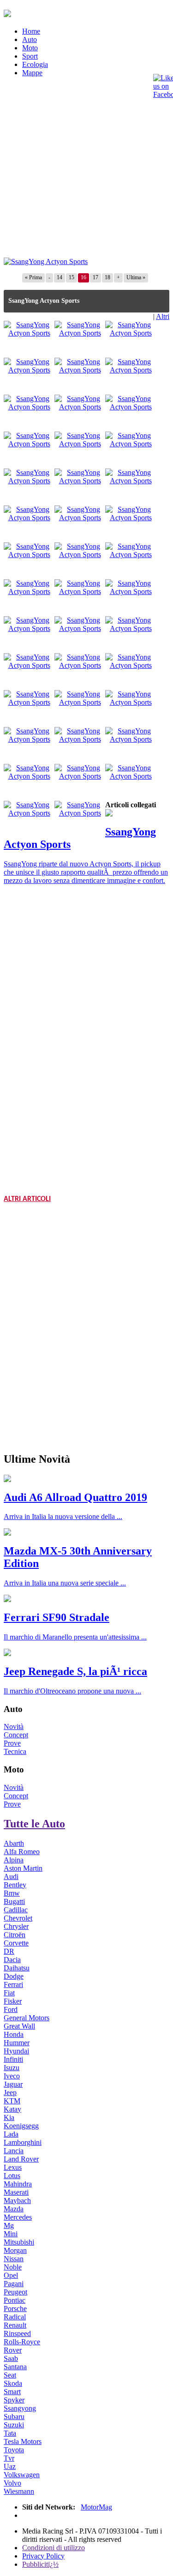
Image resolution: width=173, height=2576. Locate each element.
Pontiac (15, 2300)
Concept (16, 1735)
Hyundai (16, 2051)
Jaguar (13, 2084)
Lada (11, 2134)
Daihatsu (17, 1968)
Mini (11, 2234)
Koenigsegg (21, 2126)
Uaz (10, 2466)
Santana (15, 2367)
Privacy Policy (43, 2556)
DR (9, 1951)
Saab (11, 2358)
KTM (12, 2101)
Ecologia (35, 64)
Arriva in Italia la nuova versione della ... (63, 1516)
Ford (11, 2009)
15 (72, 277)
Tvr (9, 2458)
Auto (30, 39)
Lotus (12, 2176)
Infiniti (13, 2059)
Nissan (14, 2259)
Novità (14, 1726)
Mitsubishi (19, 2242)
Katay (12, 2109)
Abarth (14, 1843)
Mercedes (18, 2217)
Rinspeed (17, 2333)
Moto (30, 48)
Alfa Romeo (22, 1852)
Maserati (16, 2192)
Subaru (14, 2417)
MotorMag (96, 2507)
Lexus (13, 2167)
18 (107, 277)
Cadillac (16, 1910)
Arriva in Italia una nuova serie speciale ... (65, 1583)
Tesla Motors (23, 2441)
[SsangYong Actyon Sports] (46, 261)
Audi (11, 1876)
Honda (14, 2034)
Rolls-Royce (22, 2342)
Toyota (14, 2450)
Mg (9, 2225)
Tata (10, 2433)
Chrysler (16, 1926)
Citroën (15, 1935)
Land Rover (21, 2159)
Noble (13, 2267)
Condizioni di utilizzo (54, 2548)
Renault (15, 2325)
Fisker (13, 2001)
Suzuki (14, 2425)
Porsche (15, 2309)
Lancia (14, 2151)
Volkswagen (22, 2475)
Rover (13, 2350)
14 (60, 277)
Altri (163, 316)
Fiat (9, 1993)
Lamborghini (23, 2142)
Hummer (17, 2043)
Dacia (12, 1960)
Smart (12, 2392)
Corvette (16, 1943)
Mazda (14, 2209)
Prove (12, 1743)
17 (95, 277)
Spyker (14, 2400)
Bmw (12, 1893)
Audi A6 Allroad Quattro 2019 (75, 1497)
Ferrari (13, 1985)
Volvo (12, 2483)
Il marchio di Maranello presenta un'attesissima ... (75, 1637)
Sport (30, 56)
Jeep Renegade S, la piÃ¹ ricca (75, 1671)
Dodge (14, 1976)
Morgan (15, 2250)
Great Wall (19, 2026)
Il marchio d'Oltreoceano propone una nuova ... (72, 1691)
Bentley (15, 1885)
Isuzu (12, 2068)
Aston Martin (23, 1868)
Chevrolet (18, 1918)
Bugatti (14, 1901)
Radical (15, 2317)
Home (31, 31)
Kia (9, 2117)
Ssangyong (20, 2408)
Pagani (14, 2284)
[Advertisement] (86, 171)
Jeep (10, 2093)
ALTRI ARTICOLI (27, 1199)
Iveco (12, 2076)
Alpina (14, 1860)
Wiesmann (19, 2491)
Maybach (17, 2201)
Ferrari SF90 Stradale (57, 1617)
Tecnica (15, 1751)
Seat (10, 2375)
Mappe (32, 73)
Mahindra (18, 2184)
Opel (11, 2275)
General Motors (27, 2018)
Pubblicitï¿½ (40, 2564)
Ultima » (136, 277)
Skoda (13, 2383)
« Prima (33, 277)
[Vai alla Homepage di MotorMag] (7, 12)
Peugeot (15, 2292)
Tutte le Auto (34, 1824)
